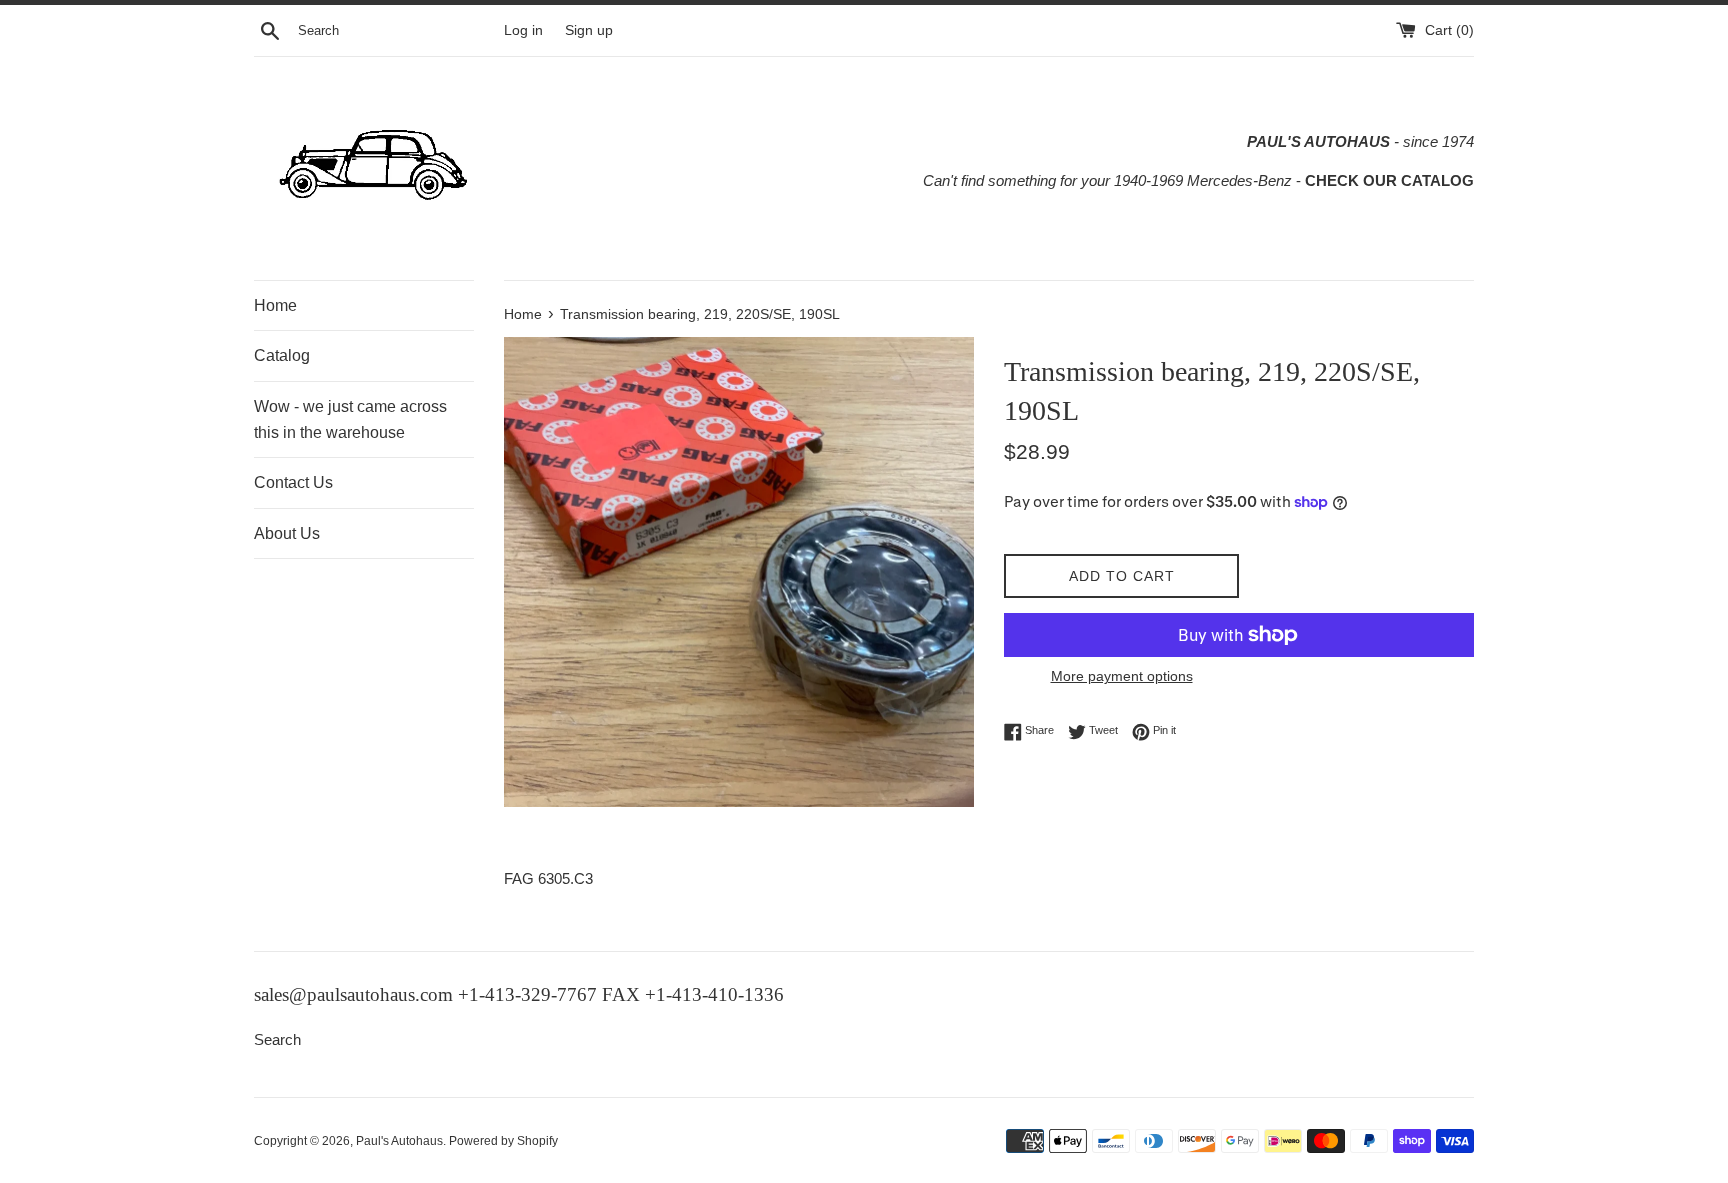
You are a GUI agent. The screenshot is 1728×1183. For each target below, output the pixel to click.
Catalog (282, 355)
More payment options (1122, 676)
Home (275, 305)
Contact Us (293, 482)
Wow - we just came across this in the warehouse (350, 419)
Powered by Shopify (503, 1141)
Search (277, 1039)
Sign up (589, 30)
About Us (287, 533)
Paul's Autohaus (399, 1141)
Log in (523, 30)
